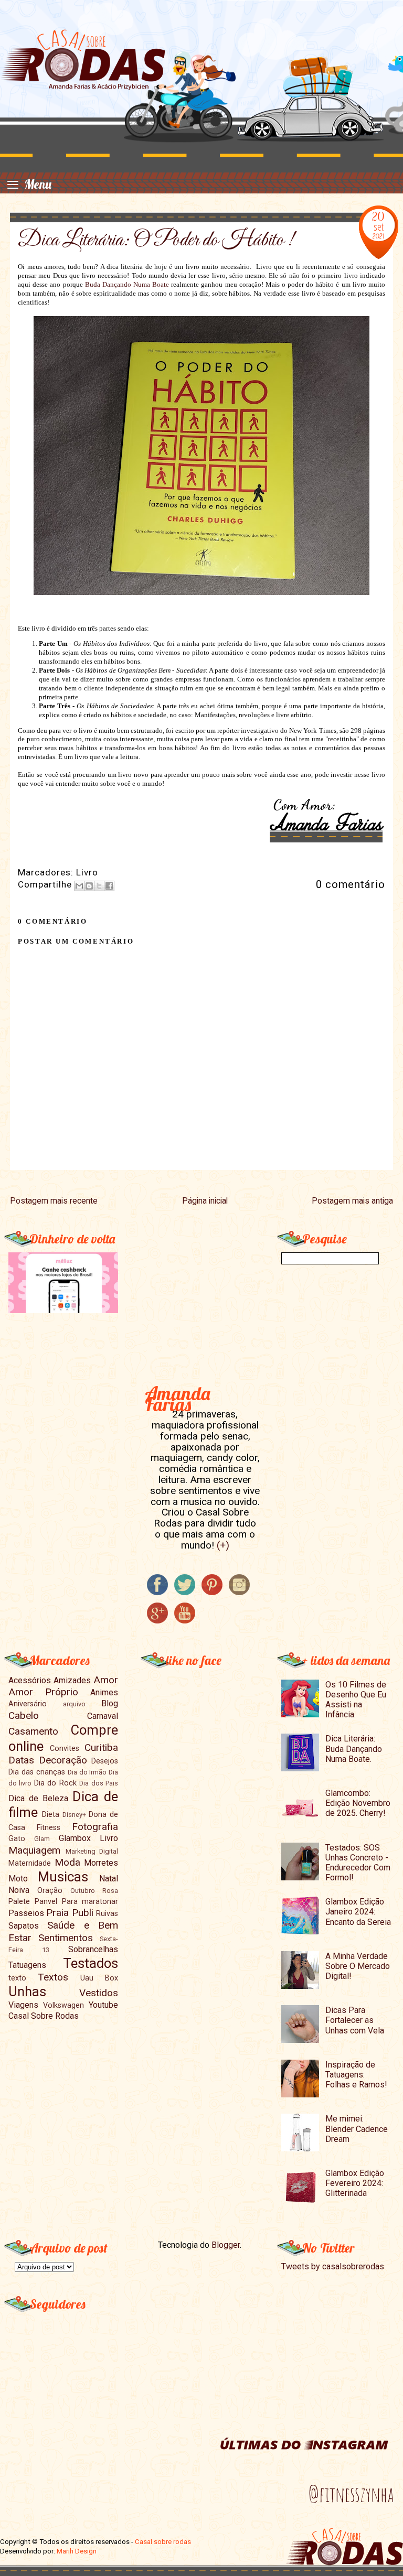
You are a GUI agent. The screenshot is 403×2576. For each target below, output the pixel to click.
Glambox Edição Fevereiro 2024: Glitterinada (355, 2183)
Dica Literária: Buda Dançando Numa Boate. (354, 1749)
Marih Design (77, 2551)
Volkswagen (63, 2005)
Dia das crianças (37, 1772)
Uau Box (99, 1978)
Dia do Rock (55, 1783)
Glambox (75, 1838)
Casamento (33, 1731)
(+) (223, 1545)
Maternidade (30, 1863)
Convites (65, 1749)
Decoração (63, 1760)
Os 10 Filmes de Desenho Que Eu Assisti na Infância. (356, 1700)
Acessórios (30, 1680)
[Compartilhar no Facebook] (109, 886)
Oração (50, 1891)
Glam (42, 1839)
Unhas (27, 1991)
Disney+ (74, 1815)
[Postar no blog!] (89, 886)
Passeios (26, 1913)
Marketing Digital (92, 1851)
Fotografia (95, 1827)
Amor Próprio (43, 1692)
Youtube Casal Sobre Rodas (63, 2010)
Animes (104, 1692)
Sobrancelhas (93, 1949)
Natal (109, 1879)
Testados (91, 1963)
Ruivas (107, 1914)
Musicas (63, 1877)
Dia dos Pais (99, 1783)
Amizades (72, 1680)
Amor (106, 1680)
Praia (57, 1913)
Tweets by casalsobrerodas (333, 2266)
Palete (19, 1902)
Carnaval (103, 1716)
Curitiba (101, 1747)
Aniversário (28, 1704)
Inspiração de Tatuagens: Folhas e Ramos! (356, 2075)
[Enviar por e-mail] (79, 886)
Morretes (101, 1863)
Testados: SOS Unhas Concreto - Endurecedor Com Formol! (358, 1863)
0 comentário (351, 884)
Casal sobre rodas (163, 2542)
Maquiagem (34, 1850)
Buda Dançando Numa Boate (127, 284)
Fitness (49, 1828)
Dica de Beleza (38, 1798)
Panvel (46, 1902)
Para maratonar (90, 1902)
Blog (110, 1703)
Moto (18, 1879)
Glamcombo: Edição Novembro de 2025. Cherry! (358, 1803)
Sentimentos (66, 1938)
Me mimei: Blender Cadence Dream (357, 2129)
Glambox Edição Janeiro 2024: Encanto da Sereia (358, 1912)
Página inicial (205, 1201)
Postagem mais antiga (352, 1201)
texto (17, 1978)
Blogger (226, 2245)
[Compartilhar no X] (99, 886)
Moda (67, 1862)
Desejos (105, 1761)
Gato (17, 1839)
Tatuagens (27, 1965)
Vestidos (99, 1993)
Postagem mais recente (54, 1201)
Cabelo (24, 1715)
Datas (21, 1760)
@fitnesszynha (351, 2494)
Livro (87, 872)
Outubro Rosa (94, 1891)
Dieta (51, 1815)
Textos (53, 1977)
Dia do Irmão (87, 1772)
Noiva (19, 1890)
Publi (83, 1913)
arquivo (74, 1704)
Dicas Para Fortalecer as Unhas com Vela (355, 2020)
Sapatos (24, 1926)
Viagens (23, 2005)
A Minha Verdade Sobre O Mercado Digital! (358, 1966)
